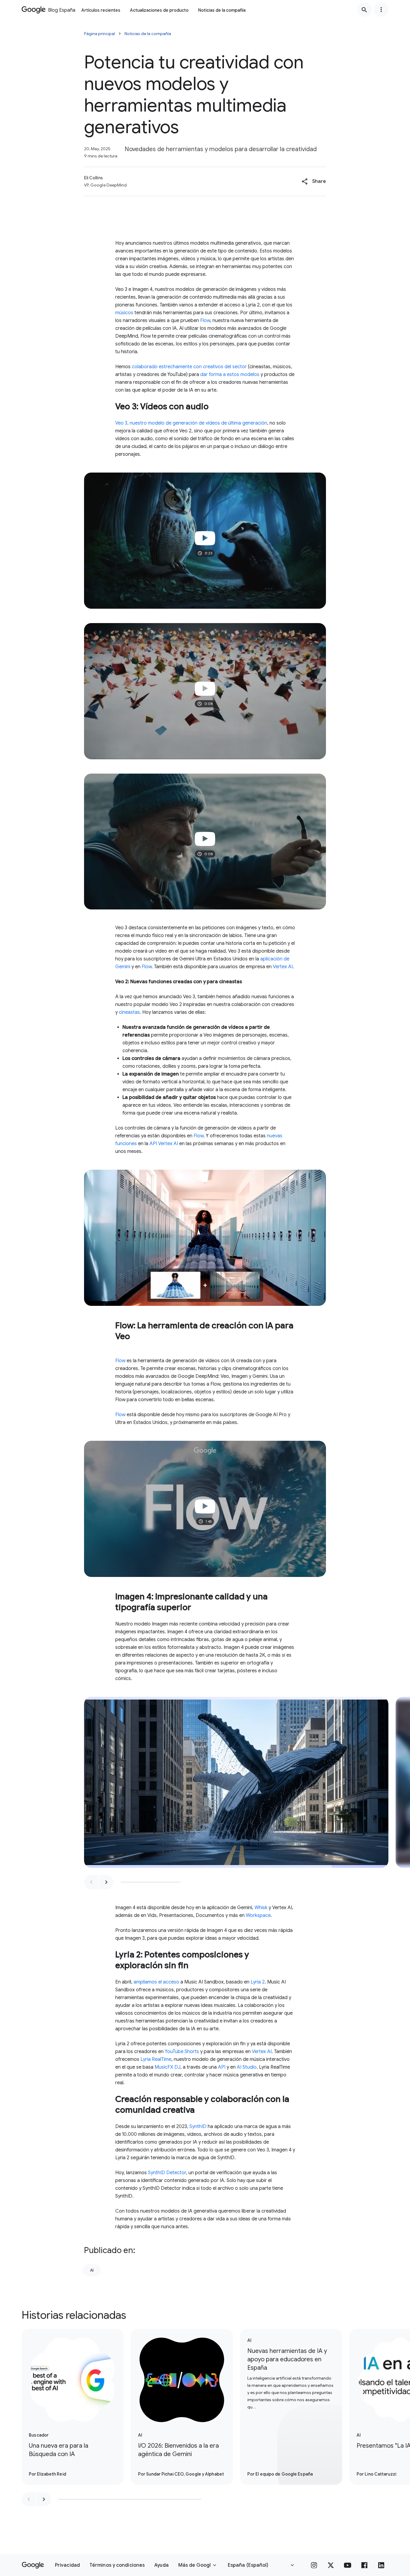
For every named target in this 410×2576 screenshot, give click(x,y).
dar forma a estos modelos (230, 375)
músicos (124, 313)
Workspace (258, 1915)
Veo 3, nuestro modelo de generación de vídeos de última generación (191, 423)
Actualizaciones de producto (159, 10)
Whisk (261, 1908)
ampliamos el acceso (156, 1982)
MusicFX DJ (167, 2067)
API (222, 2067)
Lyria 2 (258, 1982)
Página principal (99, 34)
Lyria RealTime (156, 2059)
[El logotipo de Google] (33, 2565)
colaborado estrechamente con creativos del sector (189, 367)
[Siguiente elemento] (106, 1882)
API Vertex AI (164, 1144)
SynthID (198, 2127)
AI (92, 2270)
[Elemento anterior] (91, 1882)
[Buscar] (364, 10)
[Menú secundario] (381, 10)
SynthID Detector (167, 2173)
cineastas (129, 1012)
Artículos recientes (101, 10)
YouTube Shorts (182, 2052)
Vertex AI (283, 967)
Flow (205, 321)
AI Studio (247, 2067)
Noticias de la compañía (222, 10)
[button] (314, 181)
